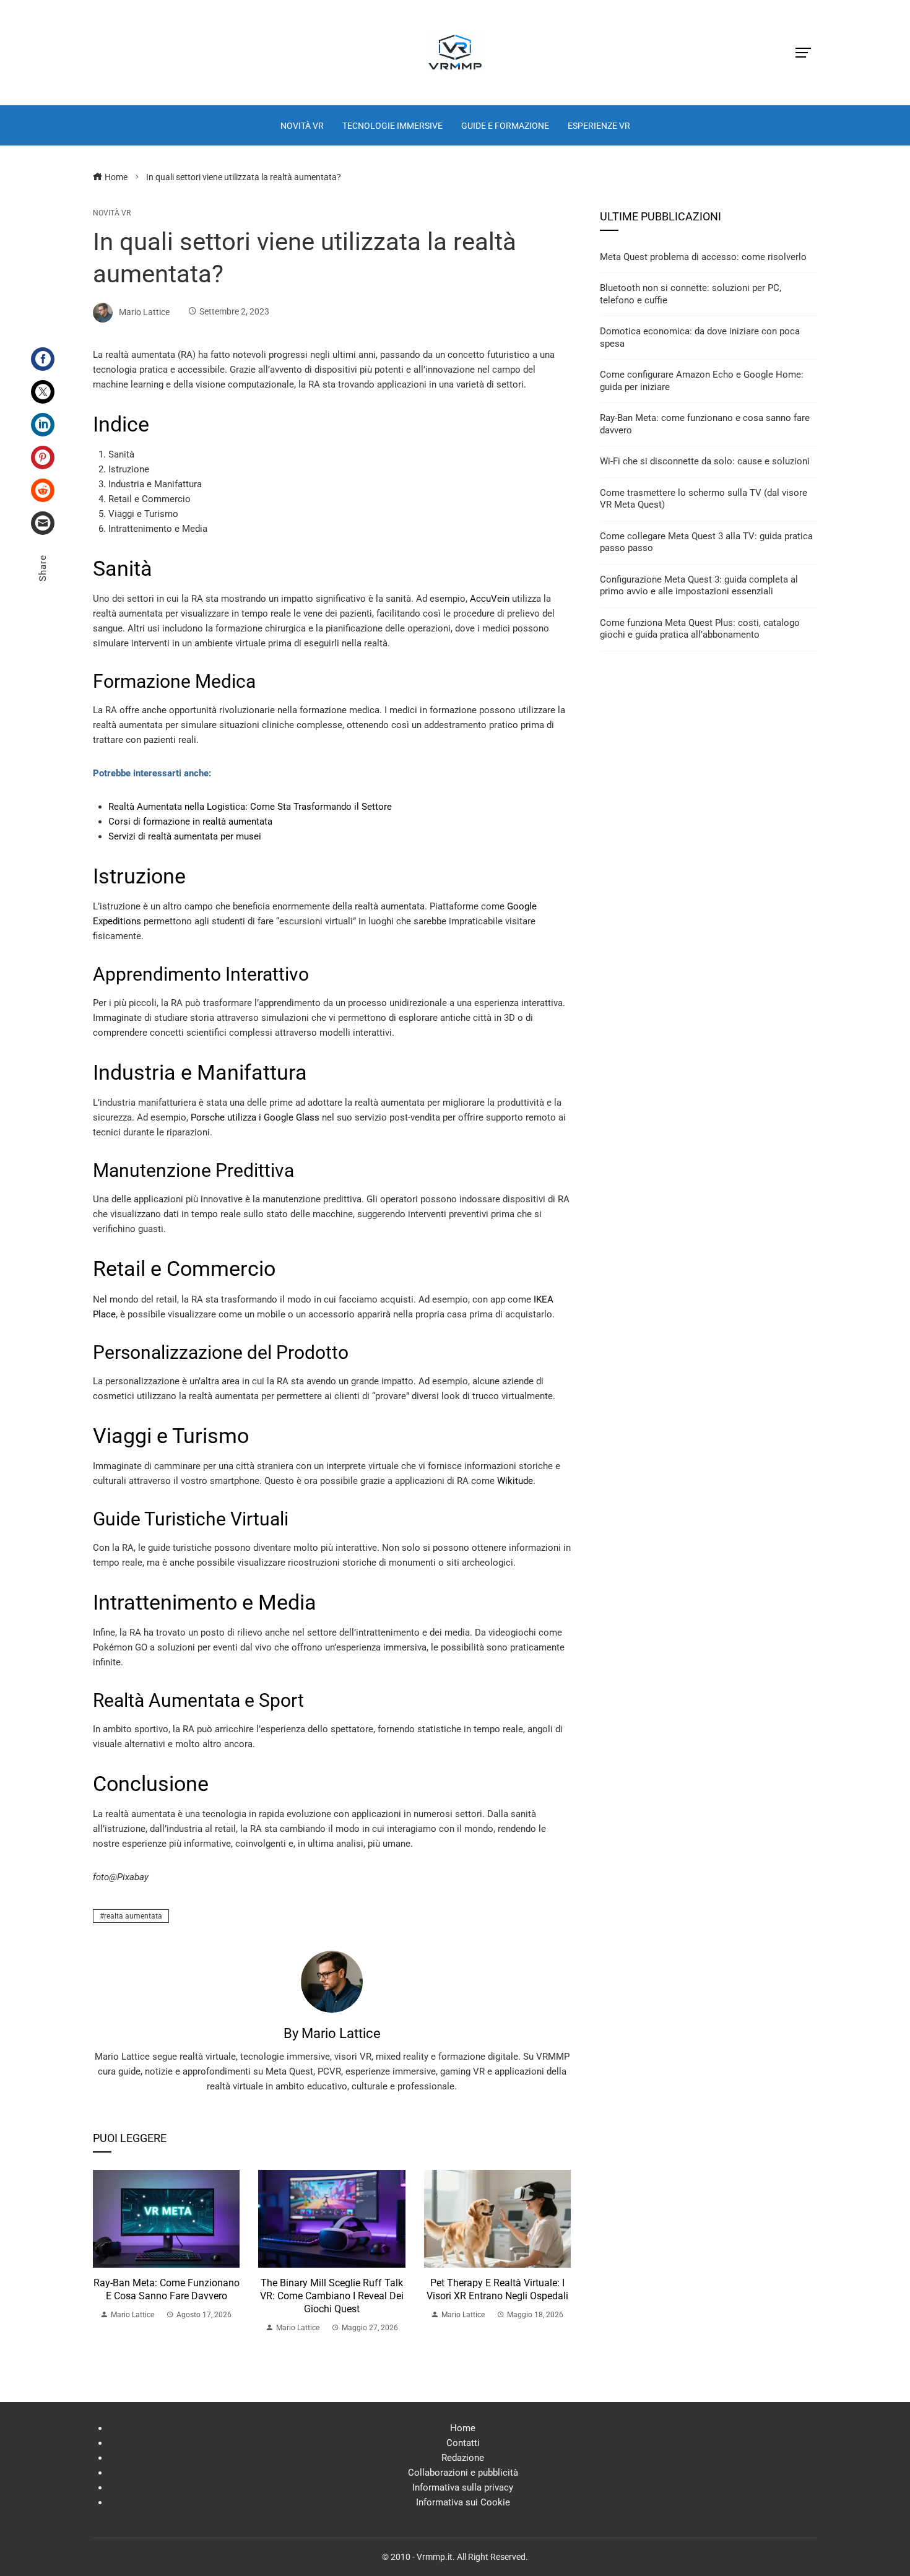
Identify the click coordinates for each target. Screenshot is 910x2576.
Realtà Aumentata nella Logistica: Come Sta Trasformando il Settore (250, 807)
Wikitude (515, 1481)
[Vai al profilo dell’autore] (332, 1981)
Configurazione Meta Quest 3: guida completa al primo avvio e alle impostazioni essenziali (699, 586)
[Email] (43, 523)
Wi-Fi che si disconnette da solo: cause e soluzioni (705, 461)
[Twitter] (43, 392)
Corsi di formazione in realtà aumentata (190, 822)
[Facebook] (43, 359)
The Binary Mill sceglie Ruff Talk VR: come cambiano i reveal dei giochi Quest (332, 2296)
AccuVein (490, 599)
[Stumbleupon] (43, 490)
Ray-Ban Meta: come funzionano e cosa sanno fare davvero (167, 2289)
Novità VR (112, 213)
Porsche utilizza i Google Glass (255, 1117)
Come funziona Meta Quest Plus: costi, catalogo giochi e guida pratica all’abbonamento (700, 629)
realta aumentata (133, 1916)
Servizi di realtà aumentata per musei (185, 836)
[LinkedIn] (43, 425)
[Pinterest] (43, 458)
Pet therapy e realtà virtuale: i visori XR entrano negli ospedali (497, 2289)
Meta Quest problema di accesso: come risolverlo (703, 257)
